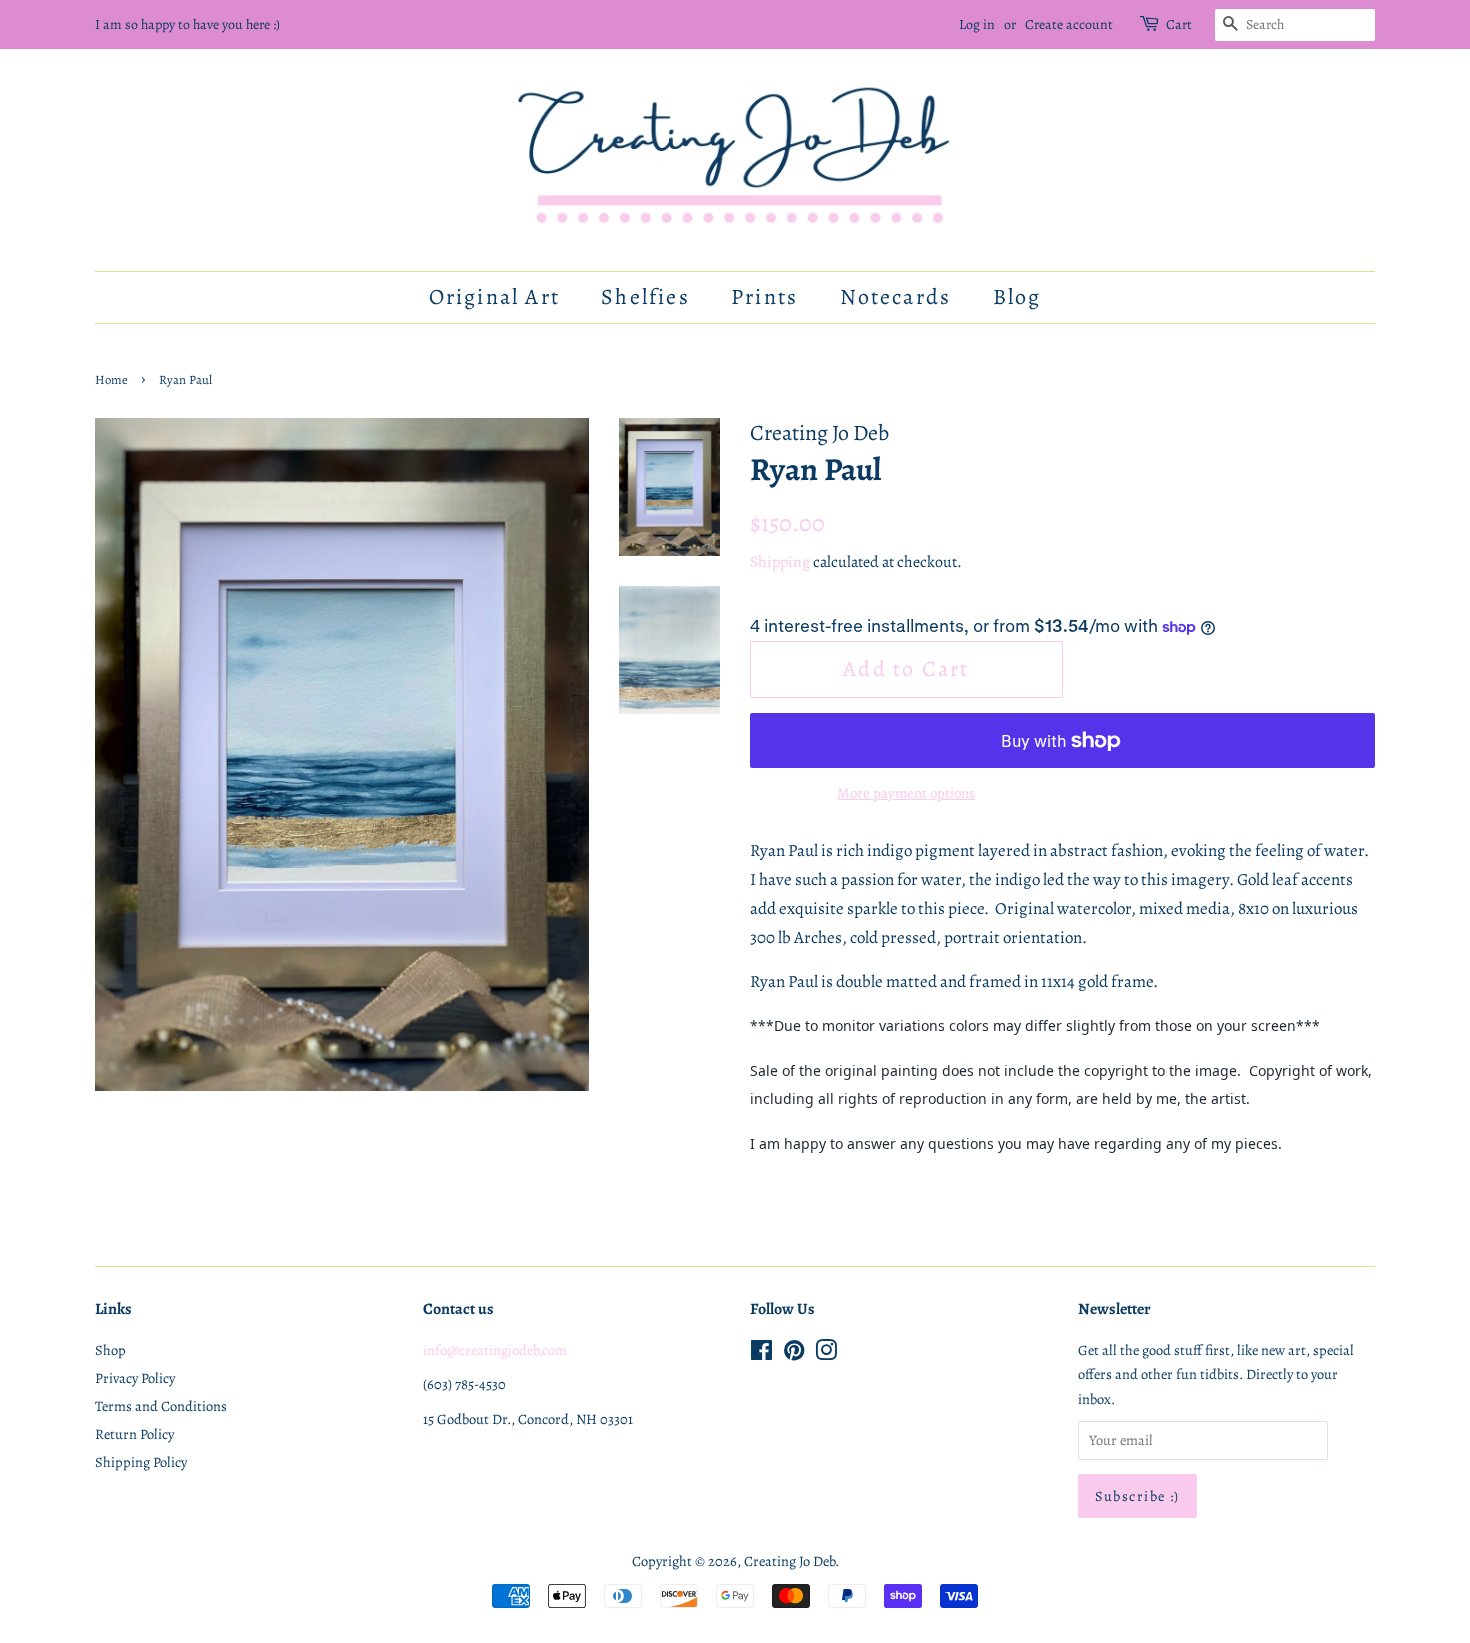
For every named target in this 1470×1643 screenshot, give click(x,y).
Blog (1017, 297)
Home (111, 379)
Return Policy (134, 1434)
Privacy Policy (135, 1378)
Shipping (780, 562)
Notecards (896, 297)
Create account (1069, 24)
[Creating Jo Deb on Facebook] (761, 1354)
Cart (1179, 24)
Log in (977, 24)
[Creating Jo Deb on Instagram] (826, 1354)
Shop (110, 1350)
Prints (764, 297)
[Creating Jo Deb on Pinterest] (794, 1354)
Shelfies (645, 297)
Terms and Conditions (161, 1406)
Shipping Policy (141, 1462)
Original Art (494, 297)
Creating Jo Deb (789, 1561)
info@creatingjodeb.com (495, 1350)
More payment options (906, 793)
